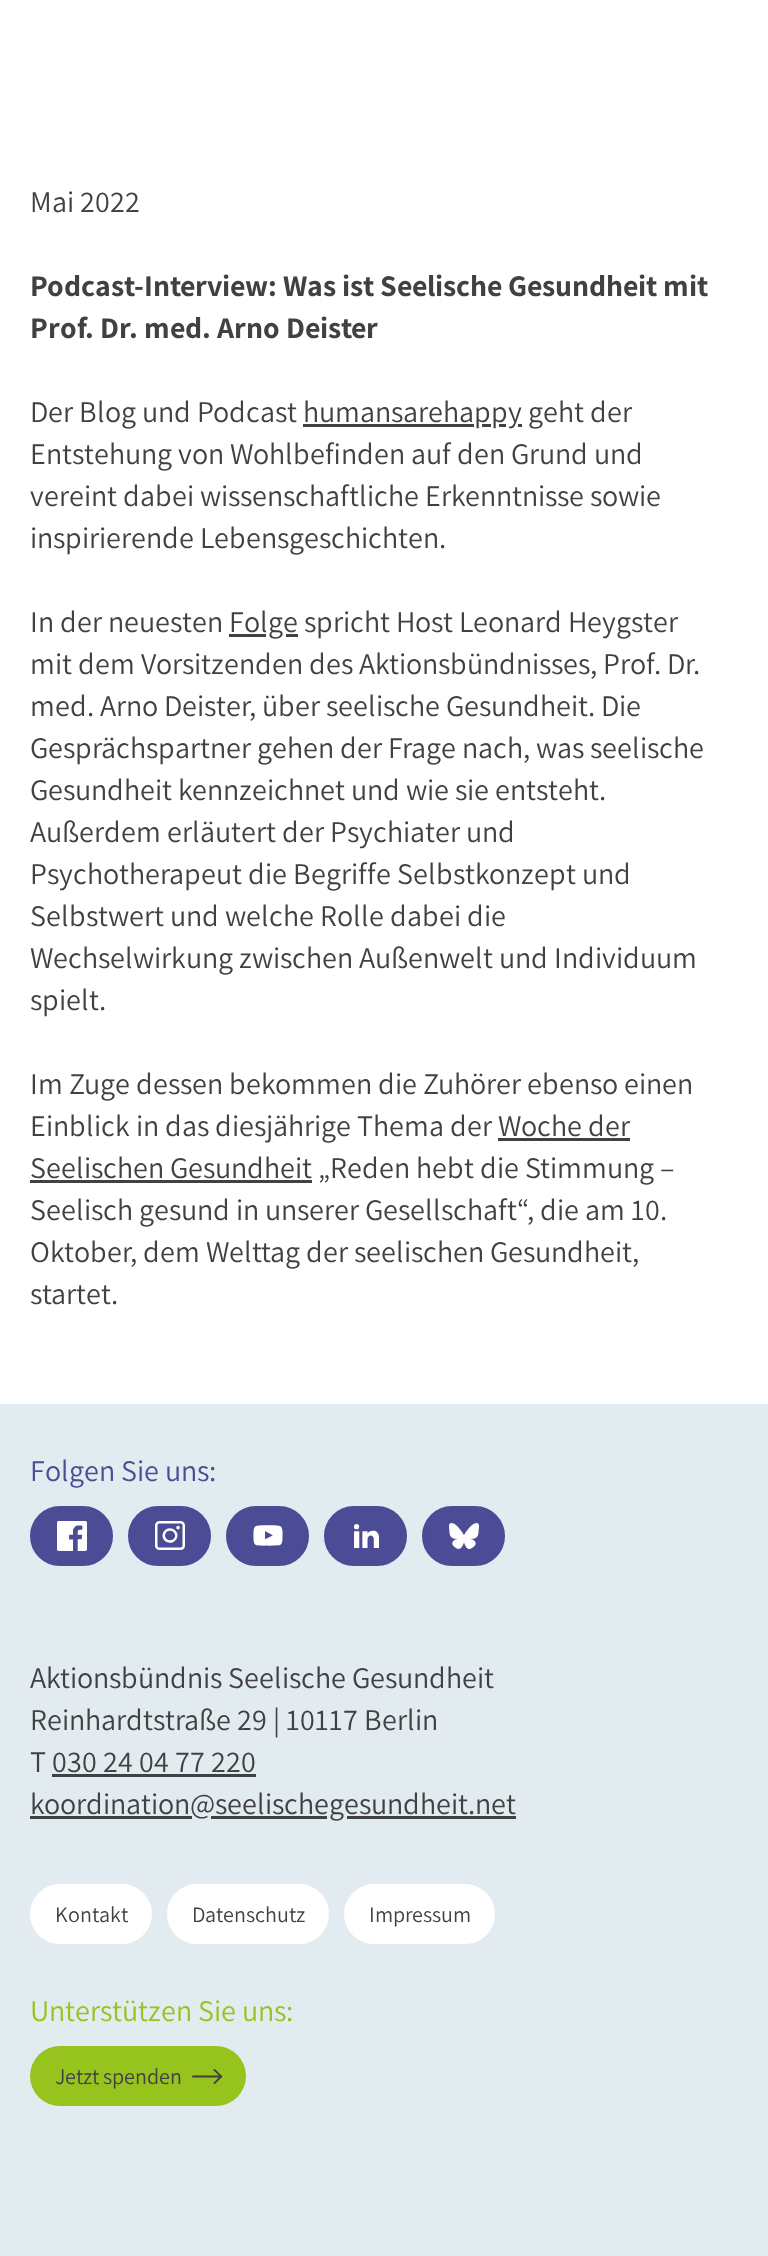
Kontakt (91, 1914)
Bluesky (463, 1536)
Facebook (71, 1536)
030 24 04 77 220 (154, 1761)
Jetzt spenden (610, 2136)
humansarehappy (412, 411)
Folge (263, 621)
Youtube (267, 1536)
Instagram (169, 1536)
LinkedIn (365, 1536)
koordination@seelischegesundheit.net (273, 1803)
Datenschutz (248, 1914)
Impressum (420, 1914)
